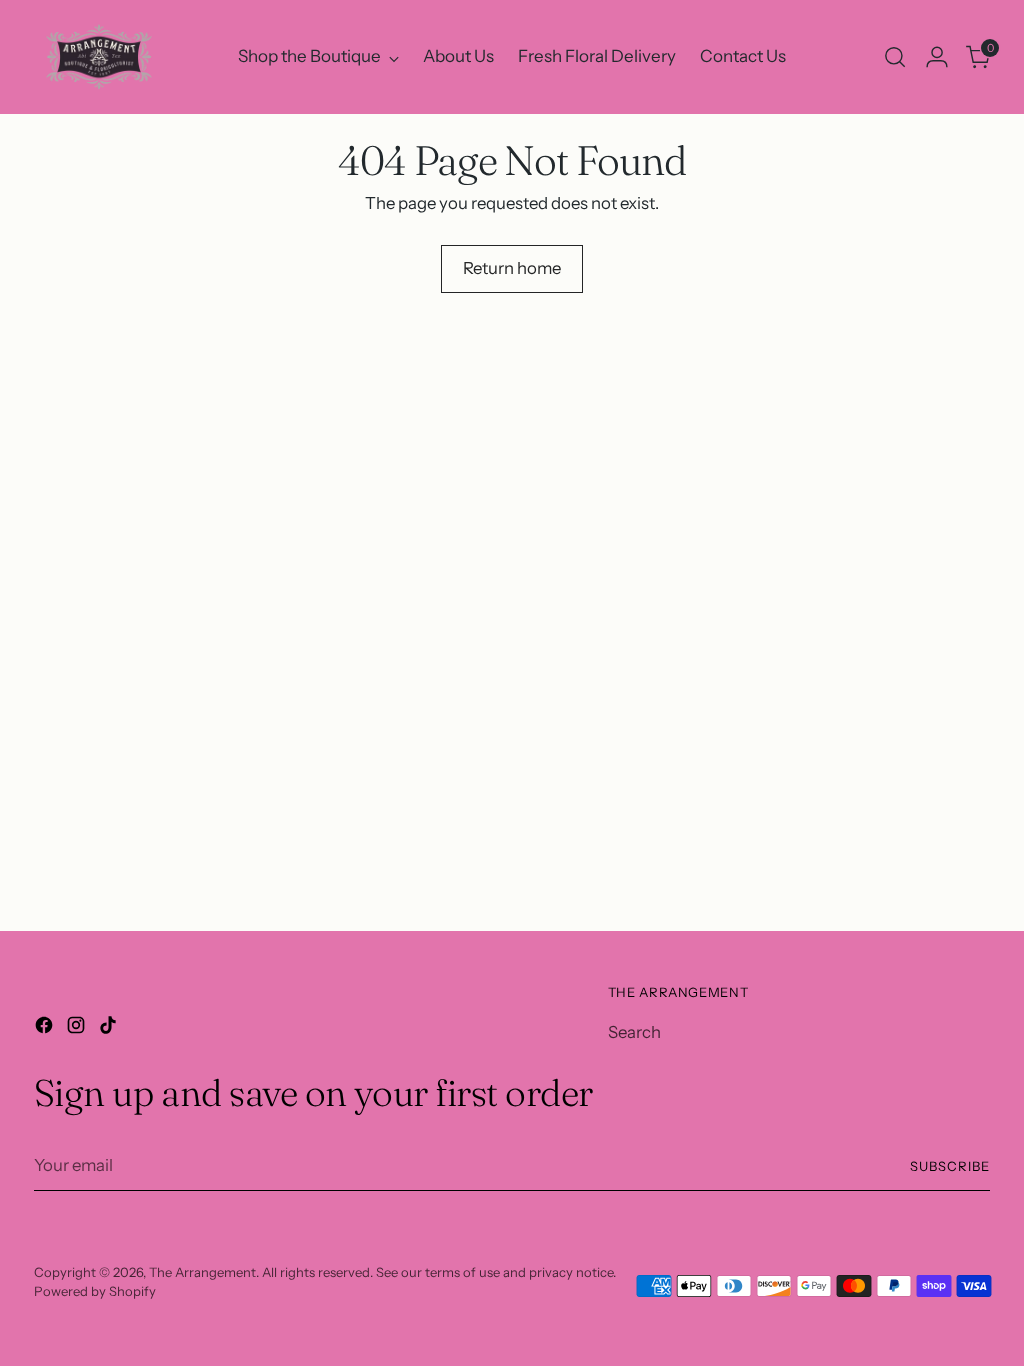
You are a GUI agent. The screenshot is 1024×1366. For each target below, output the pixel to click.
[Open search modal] (895, 57)
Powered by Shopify (95, 1291)
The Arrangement (202, 1272)
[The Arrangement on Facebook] (46, 1028)
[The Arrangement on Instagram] (78, 1028)
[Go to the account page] (937, 57)
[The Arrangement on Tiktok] (110, 1028)
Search (634, 1032)
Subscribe (950, 1166)
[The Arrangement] (99, 57)
